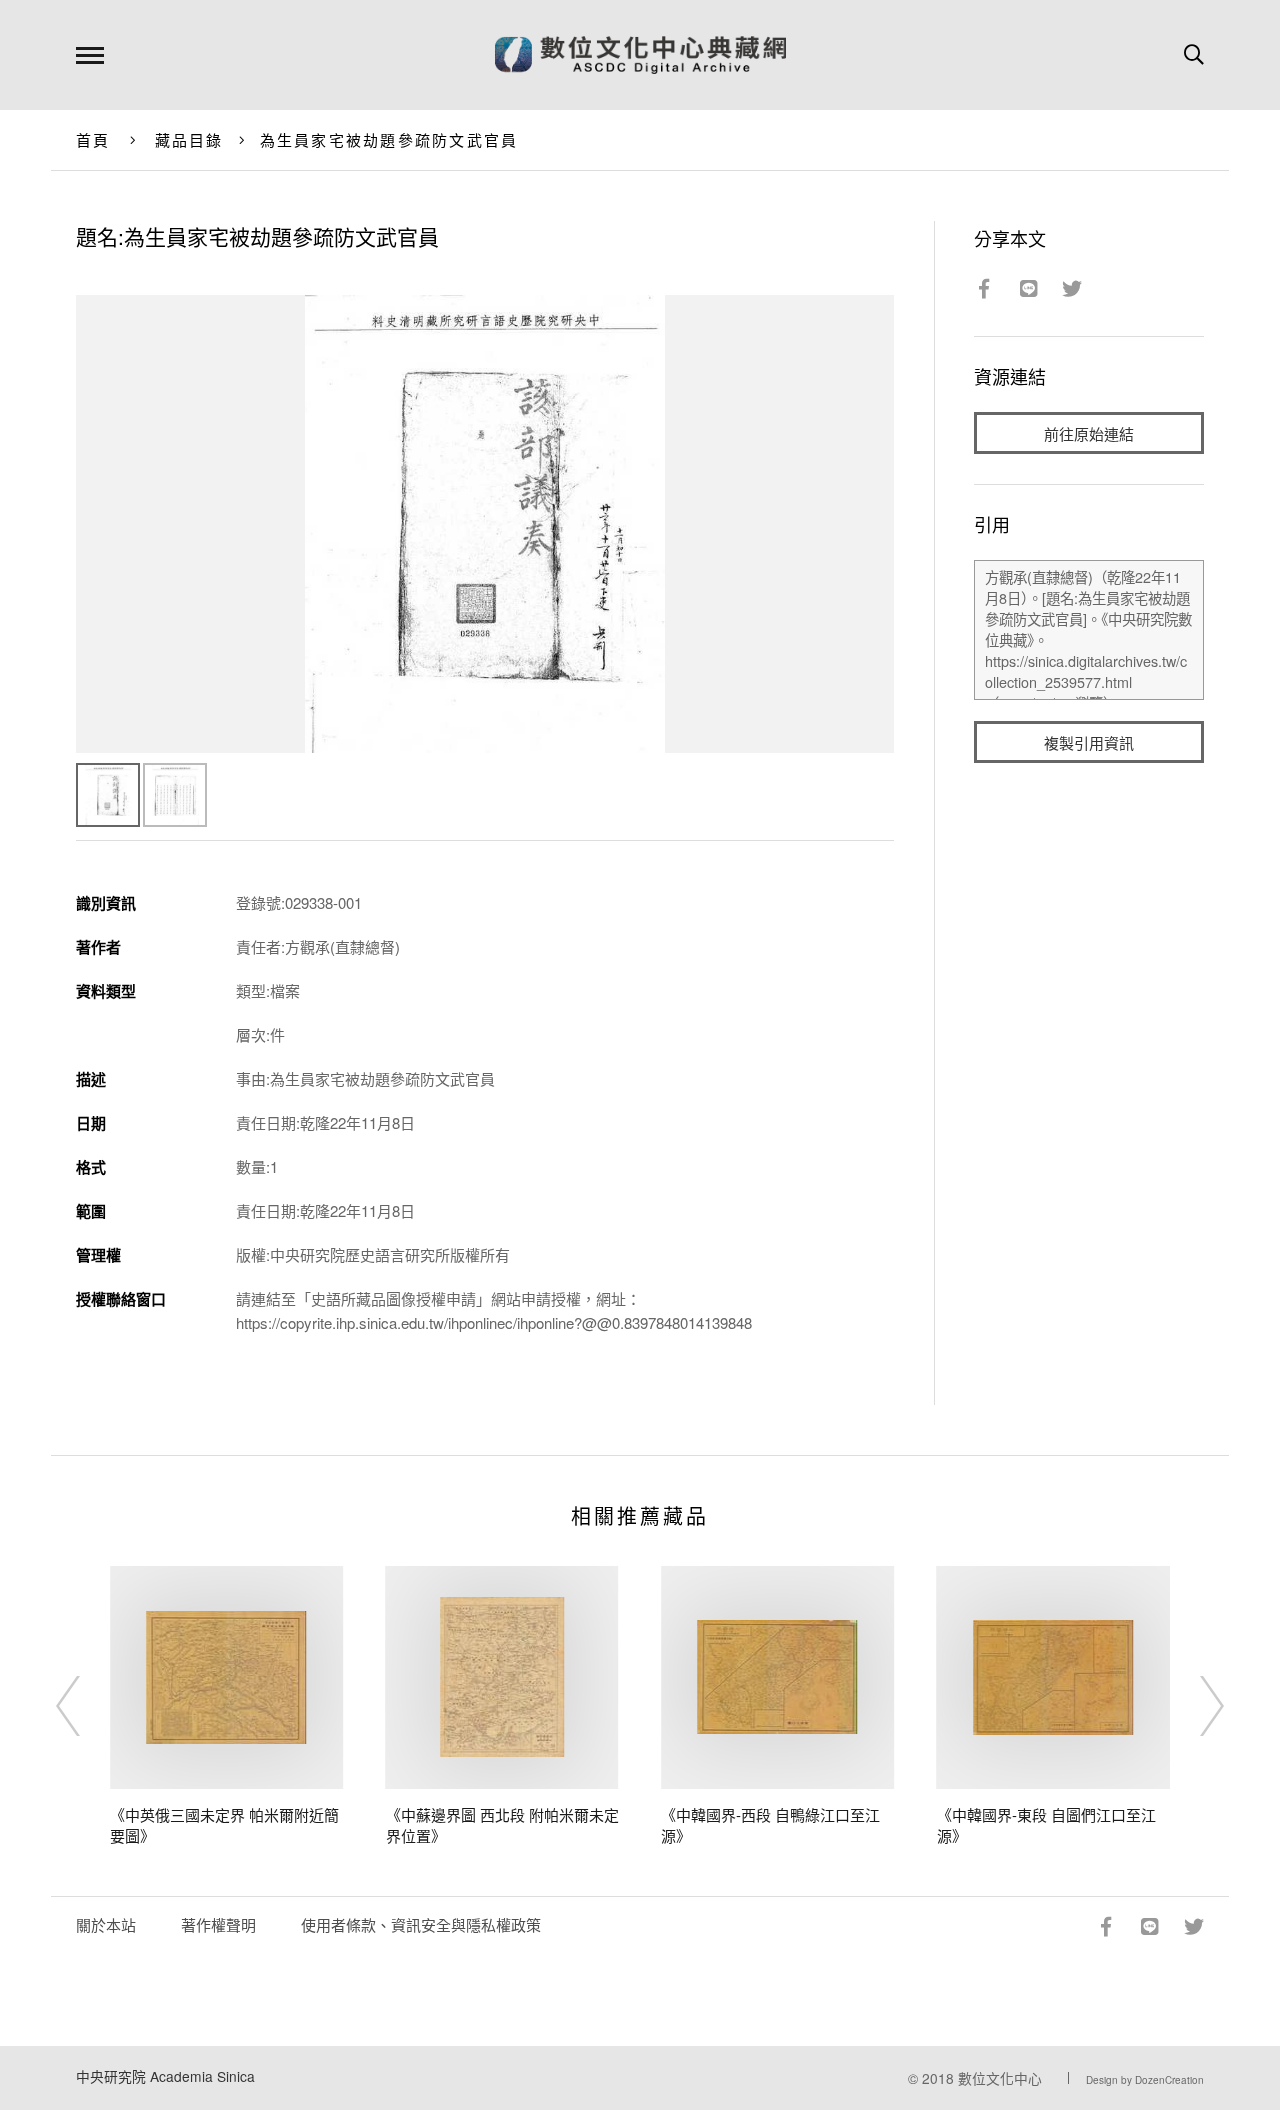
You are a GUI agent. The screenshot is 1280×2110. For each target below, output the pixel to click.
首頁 (93, 139)
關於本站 (106, 1924)
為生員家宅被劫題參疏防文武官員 (389, 139)
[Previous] (86, 1706)
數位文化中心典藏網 (640, 55)
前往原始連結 (1089, 433)
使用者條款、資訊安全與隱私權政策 (421, 1924)
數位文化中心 (1000, 2078)
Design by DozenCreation (1145, 2080)
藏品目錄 (189, 139)
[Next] (1194, 1706)
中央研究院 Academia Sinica (165, 2076)
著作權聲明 (218, 1924)
